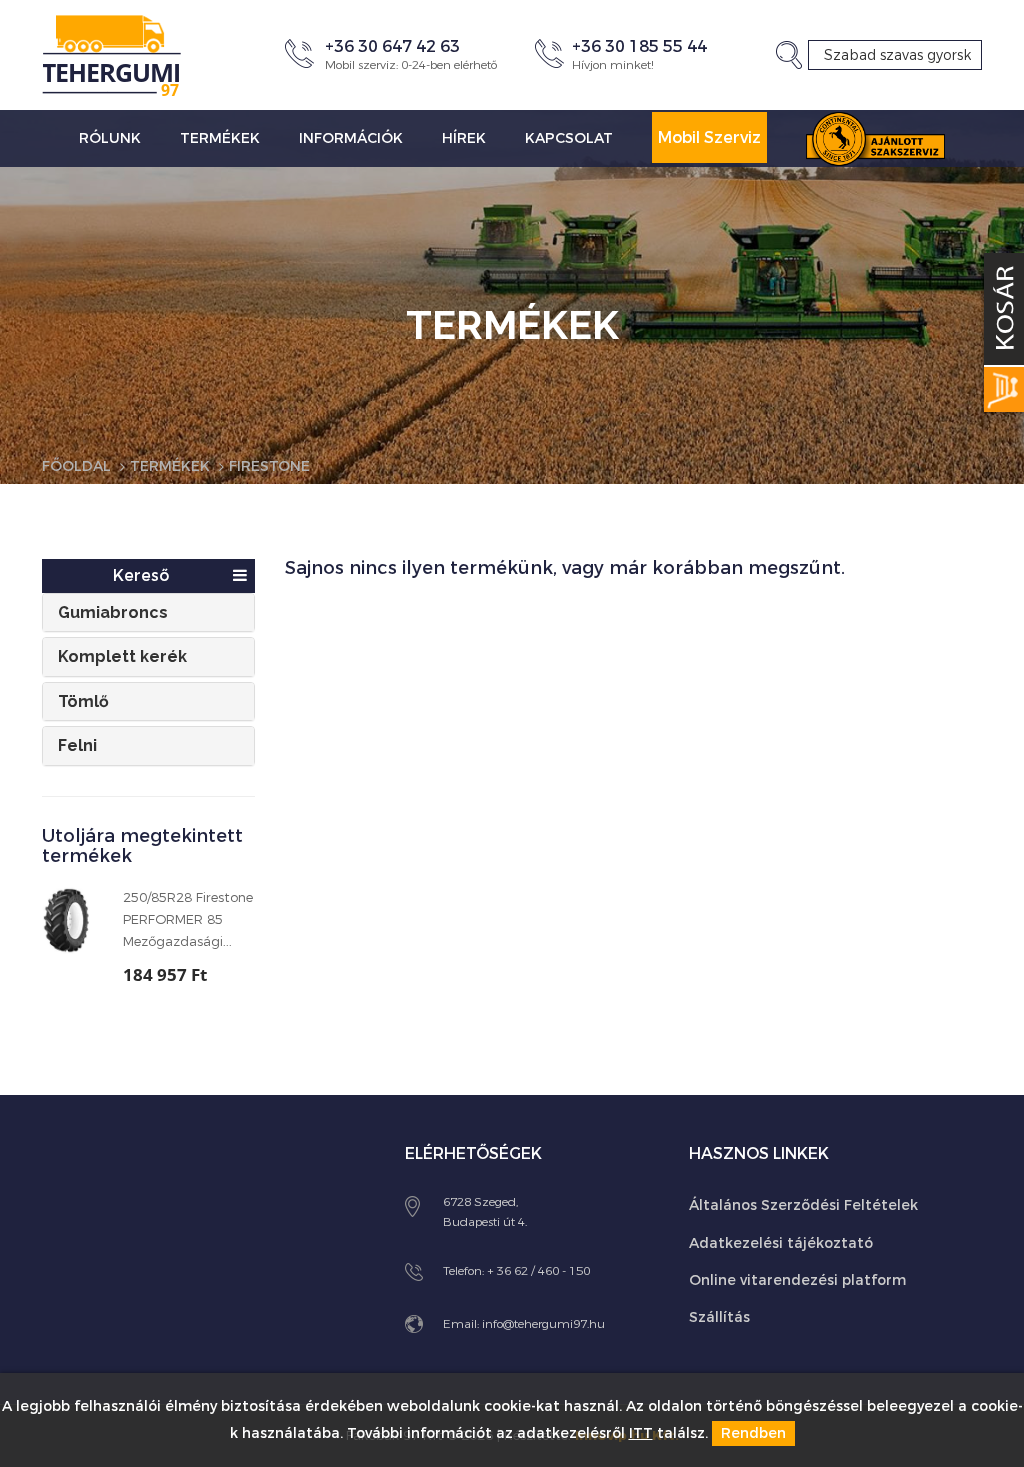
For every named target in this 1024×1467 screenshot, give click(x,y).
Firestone (269, 466)
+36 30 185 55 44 (639, 46)
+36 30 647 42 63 (392, 46)
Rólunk (110, 138)
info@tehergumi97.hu (543, 1324)
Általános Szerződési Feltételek (803, 1205)
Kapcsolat (569, 138)
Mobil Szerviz (709, 137)
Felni (77, 745)
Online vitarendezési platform (797, 1280)
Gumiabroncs (113, 612)
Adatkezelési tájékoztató (781, 1243)
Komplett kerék (122, 656)
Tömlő (83, 701)
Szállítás (719, 1317)
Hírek (464, 138)
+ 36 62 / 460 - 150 (538, 1271)
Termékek (220, 138)
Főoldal (76, 466)
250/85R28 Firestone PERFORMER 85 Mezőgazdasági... (188, 919)
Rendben (753, 1433)
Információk (351, 138)
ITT (641, 1433)
